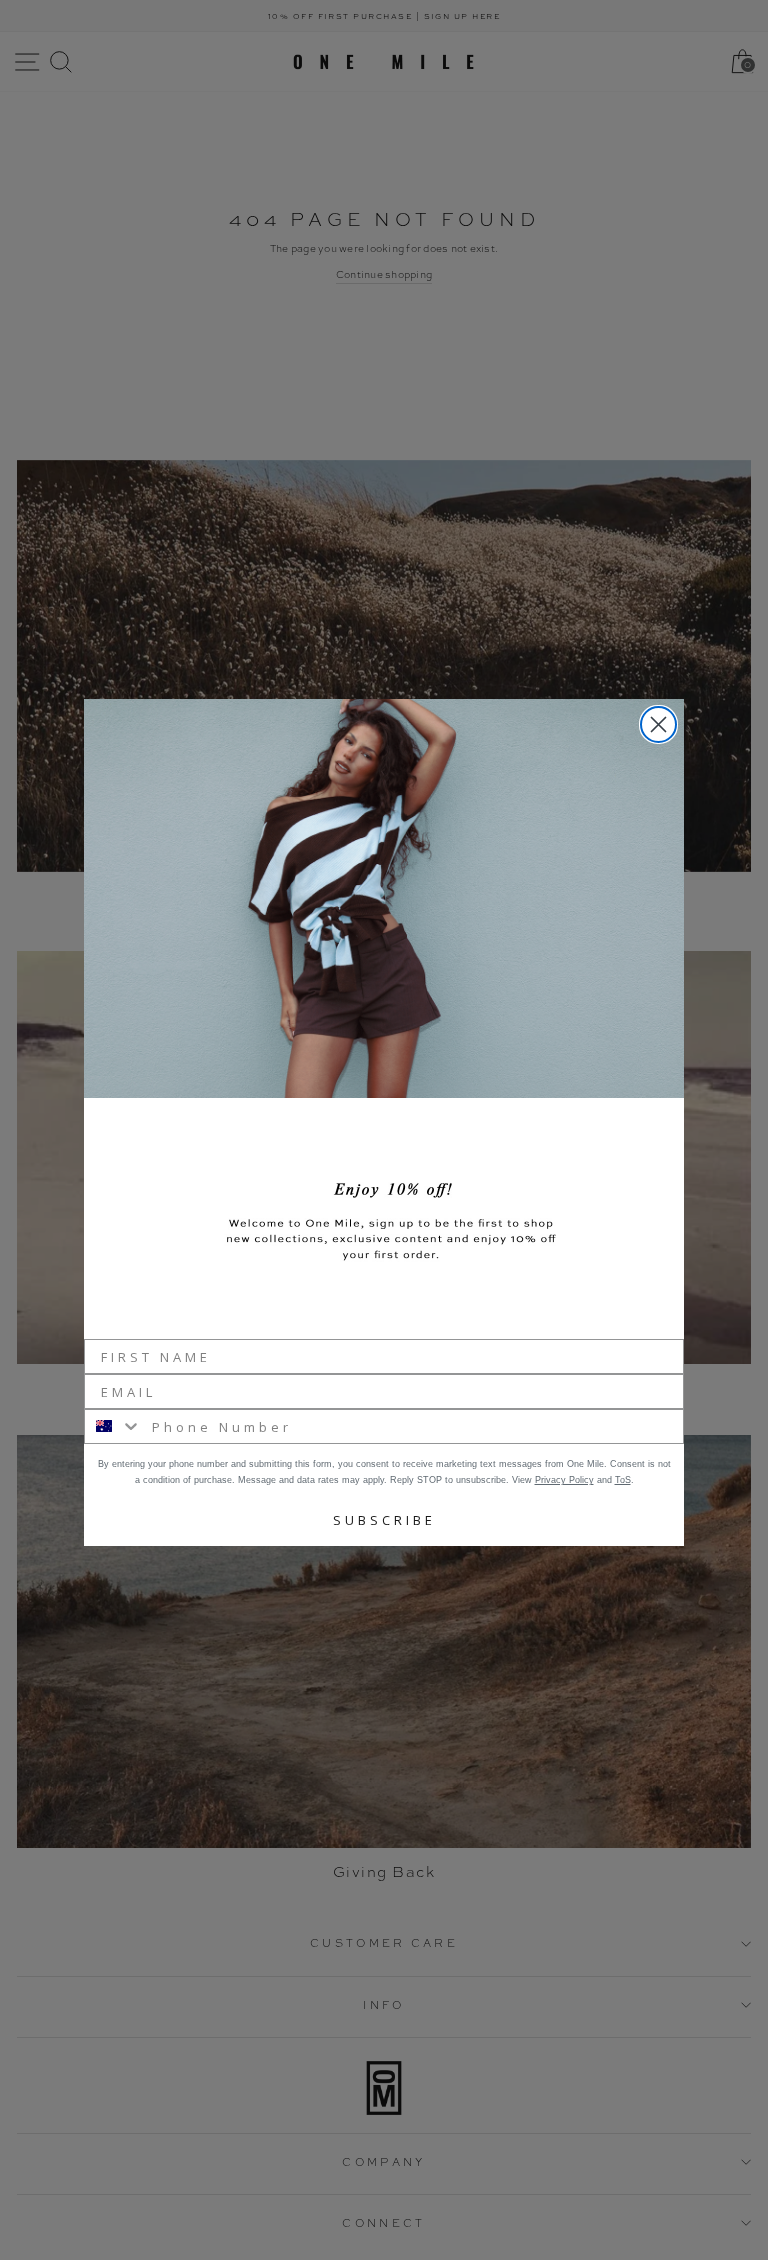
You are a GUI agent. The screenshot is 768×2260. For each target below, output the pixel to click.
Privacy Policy (564, 1480)
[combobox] (113, 1426)
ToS (623, 1480)
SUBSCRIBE (384, 1520)
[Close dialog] (658, 724)
